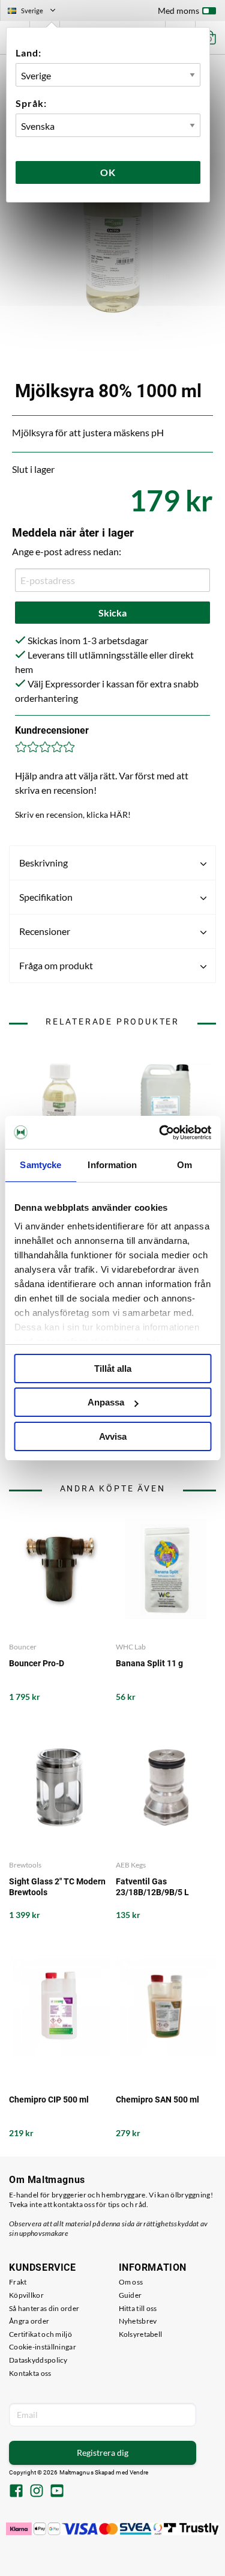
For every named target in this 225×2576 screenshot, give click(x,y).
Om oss (131, 2282)
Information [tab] (112, 1165)
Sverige (37, 12)
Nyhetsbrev (138, 2321)
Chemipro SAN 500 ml (157, 2099)
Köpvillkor (26, 2295)
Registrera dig (103, 2453)
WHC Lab (131, 1647)
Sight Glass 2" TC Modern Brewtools (57, 1887)
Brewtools (25, 1865)
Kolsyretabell (141, 2334)
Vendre (139, 2472)
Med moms (178, 11)
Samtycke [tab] (40, 1165)
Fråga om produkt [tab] (56, 965)
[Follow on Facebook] (16, 2492)
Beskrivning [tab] (43, 863)
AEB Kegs (131, 1865)
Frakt (18, 2282)
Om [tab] (184, 1165)
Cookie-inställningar (43, 2347)
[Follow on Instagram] (37, 2492)
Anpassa (106, 1402)
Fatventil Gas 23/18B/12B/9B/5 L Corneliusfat (152, 1887)
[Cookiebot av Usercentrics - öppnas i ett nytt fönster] (160, 1133)
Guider (130, 2295)
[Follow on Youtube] (57, 2492)
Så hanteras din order (44, 2308)
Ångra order (29, 2321)
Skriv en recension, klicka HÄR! (73, 815)
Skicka (112, 613)
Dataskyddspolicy (38, 2360)
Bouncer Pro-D (37, 1663)
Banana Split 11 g (149, 1663)
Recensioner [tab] (45, 931)
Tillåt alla (113, 1369)
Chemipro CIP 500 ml (49, 2099)
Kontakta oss (30, 2373)
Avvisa (113, 1436)
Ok (108, 172)
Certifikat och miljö (40, 2334)
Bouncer (23, 1647)
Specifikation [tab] (46, 897)
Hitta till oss (138, 2308)
